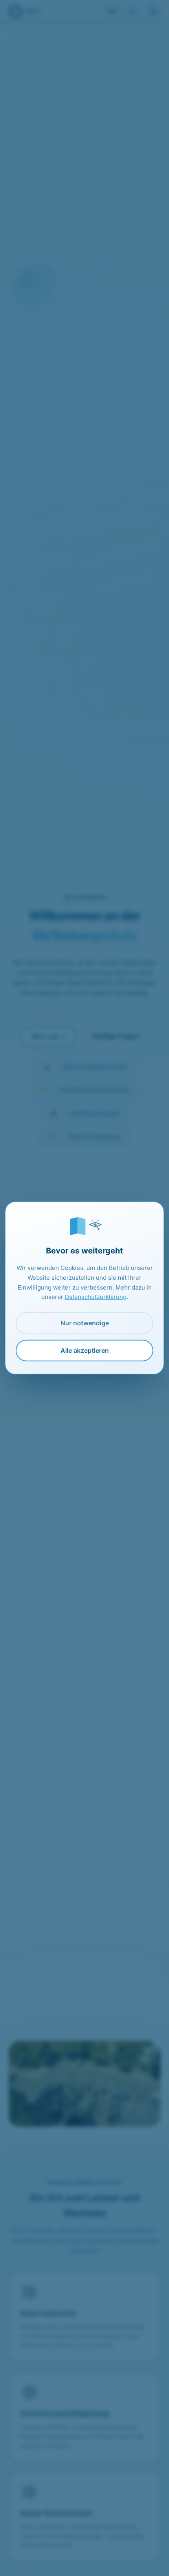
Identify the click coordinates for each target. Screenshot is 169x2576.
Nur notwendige (85, 1323)
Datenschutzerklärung (96, 1297)
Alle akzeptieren (85, 1350)
